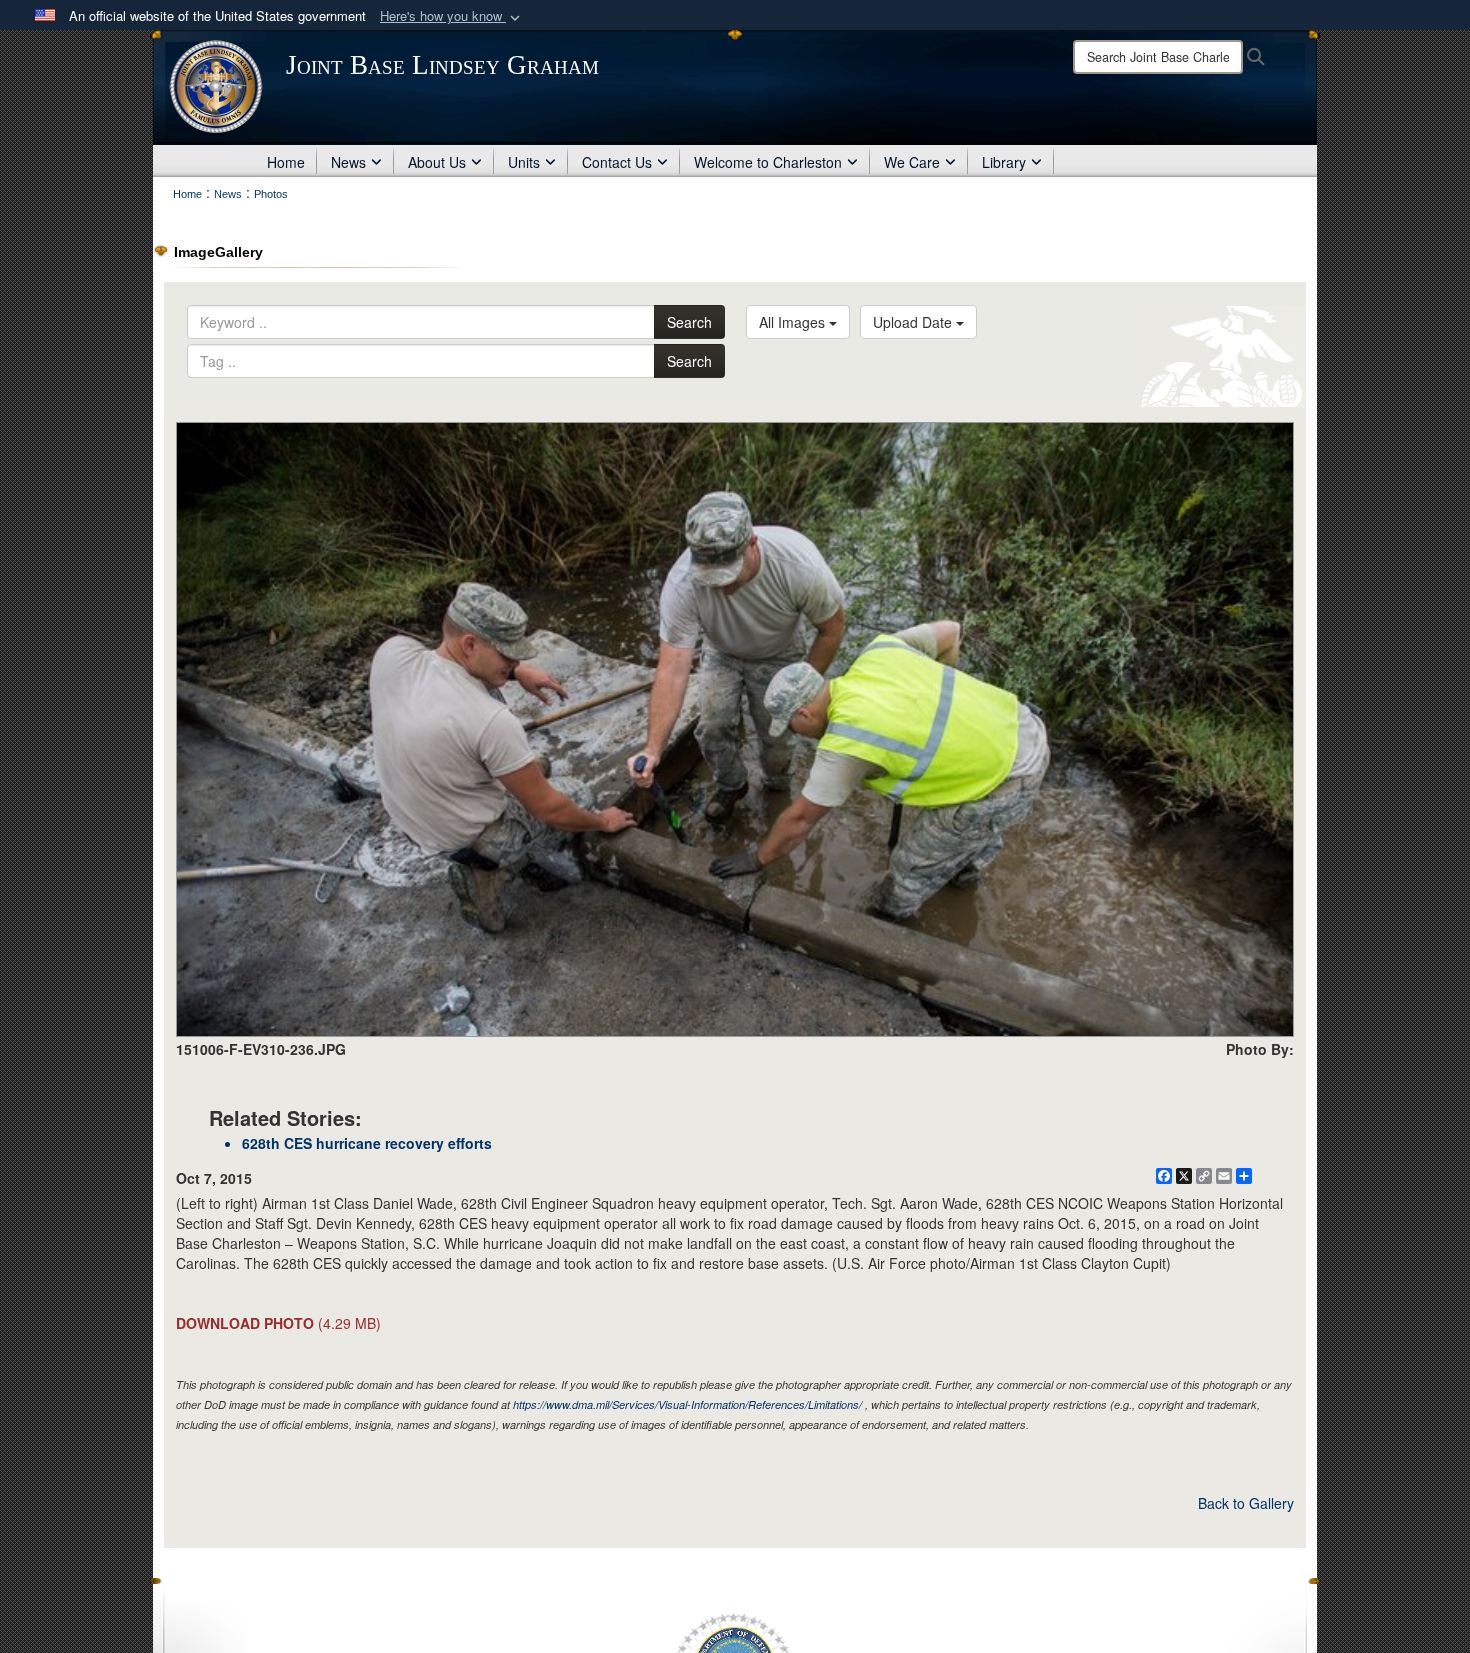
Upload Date (914, 322)
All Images (794, 322)
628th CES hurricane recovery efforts (367, 1143)
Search (689, 322)
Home (286, 162)
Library (1004, 162)
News (348, 162)
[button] (452, 16)
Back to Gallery (1246, 1503)
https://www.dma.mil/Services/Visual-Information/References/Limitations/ (687, 1404)
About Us (437, 162)
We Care (912, 162)
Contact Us (617, 162)
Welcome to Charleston (768, 162)
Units (524, 162)
